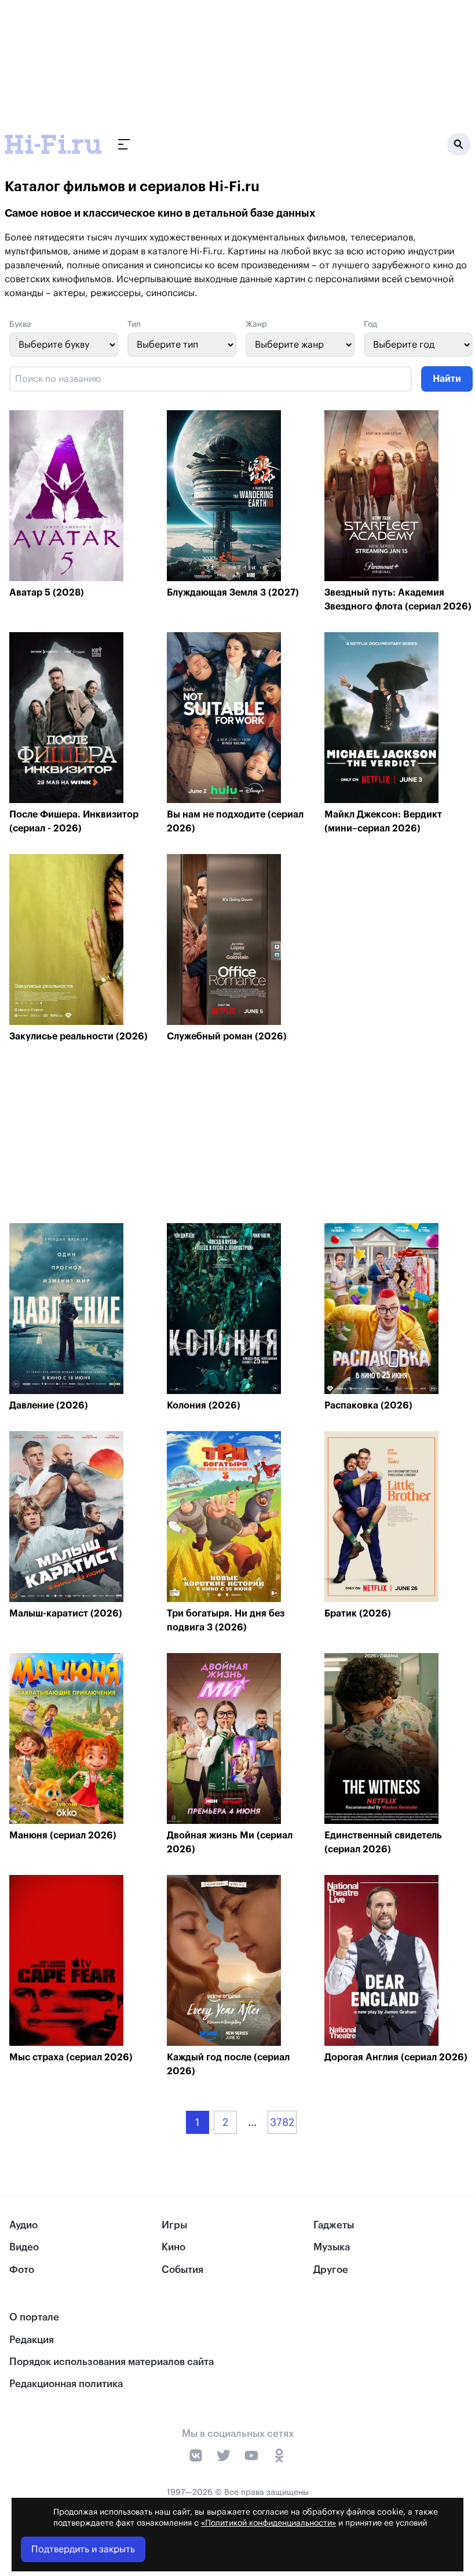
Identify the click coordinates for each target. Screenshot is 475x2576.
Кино (173, 2247)
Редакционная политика (66, 2384)
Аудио (23, 2225)
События (182, 2270)
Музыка (332, 2247)
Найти (447, 379)
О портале (34, 2317)
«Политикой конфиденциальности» (268, 2523)
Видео (24, 2247)
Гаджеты (334, 2225)
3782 (282, 2122)
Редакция (32, 2340)
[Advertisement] (241, 1136)
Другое (331, 2270)
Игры (174, 2225)
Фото (22, 2270)
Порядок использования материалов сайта (112, 2362)
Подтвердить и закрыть (83, 2549)
